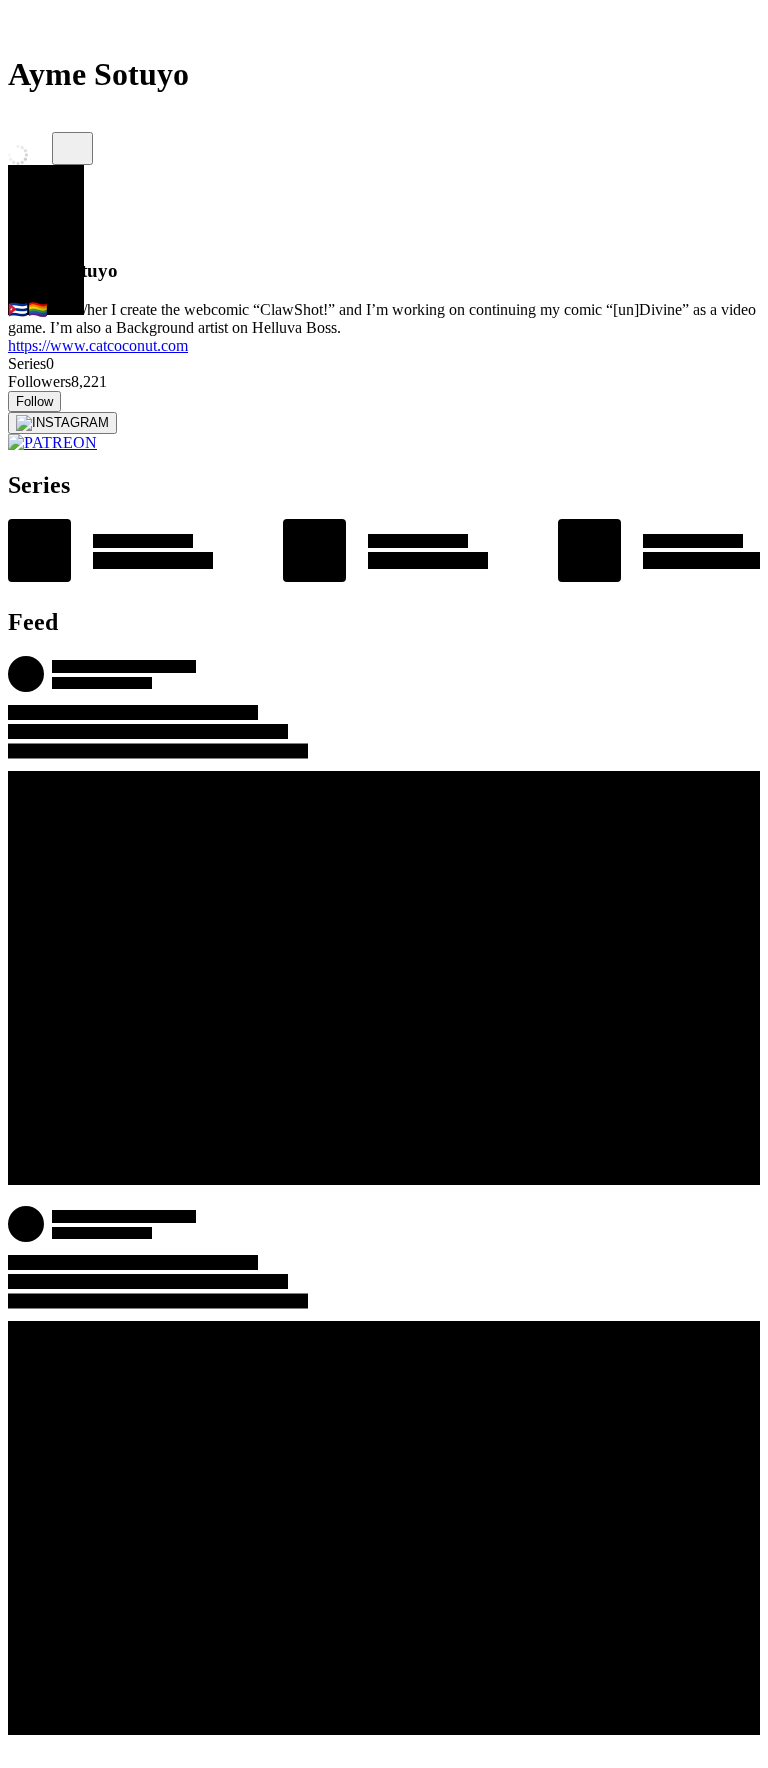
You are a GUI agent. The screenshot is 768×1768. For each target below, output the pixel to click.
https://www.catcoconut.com (98, 345)
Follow (34, 401)
